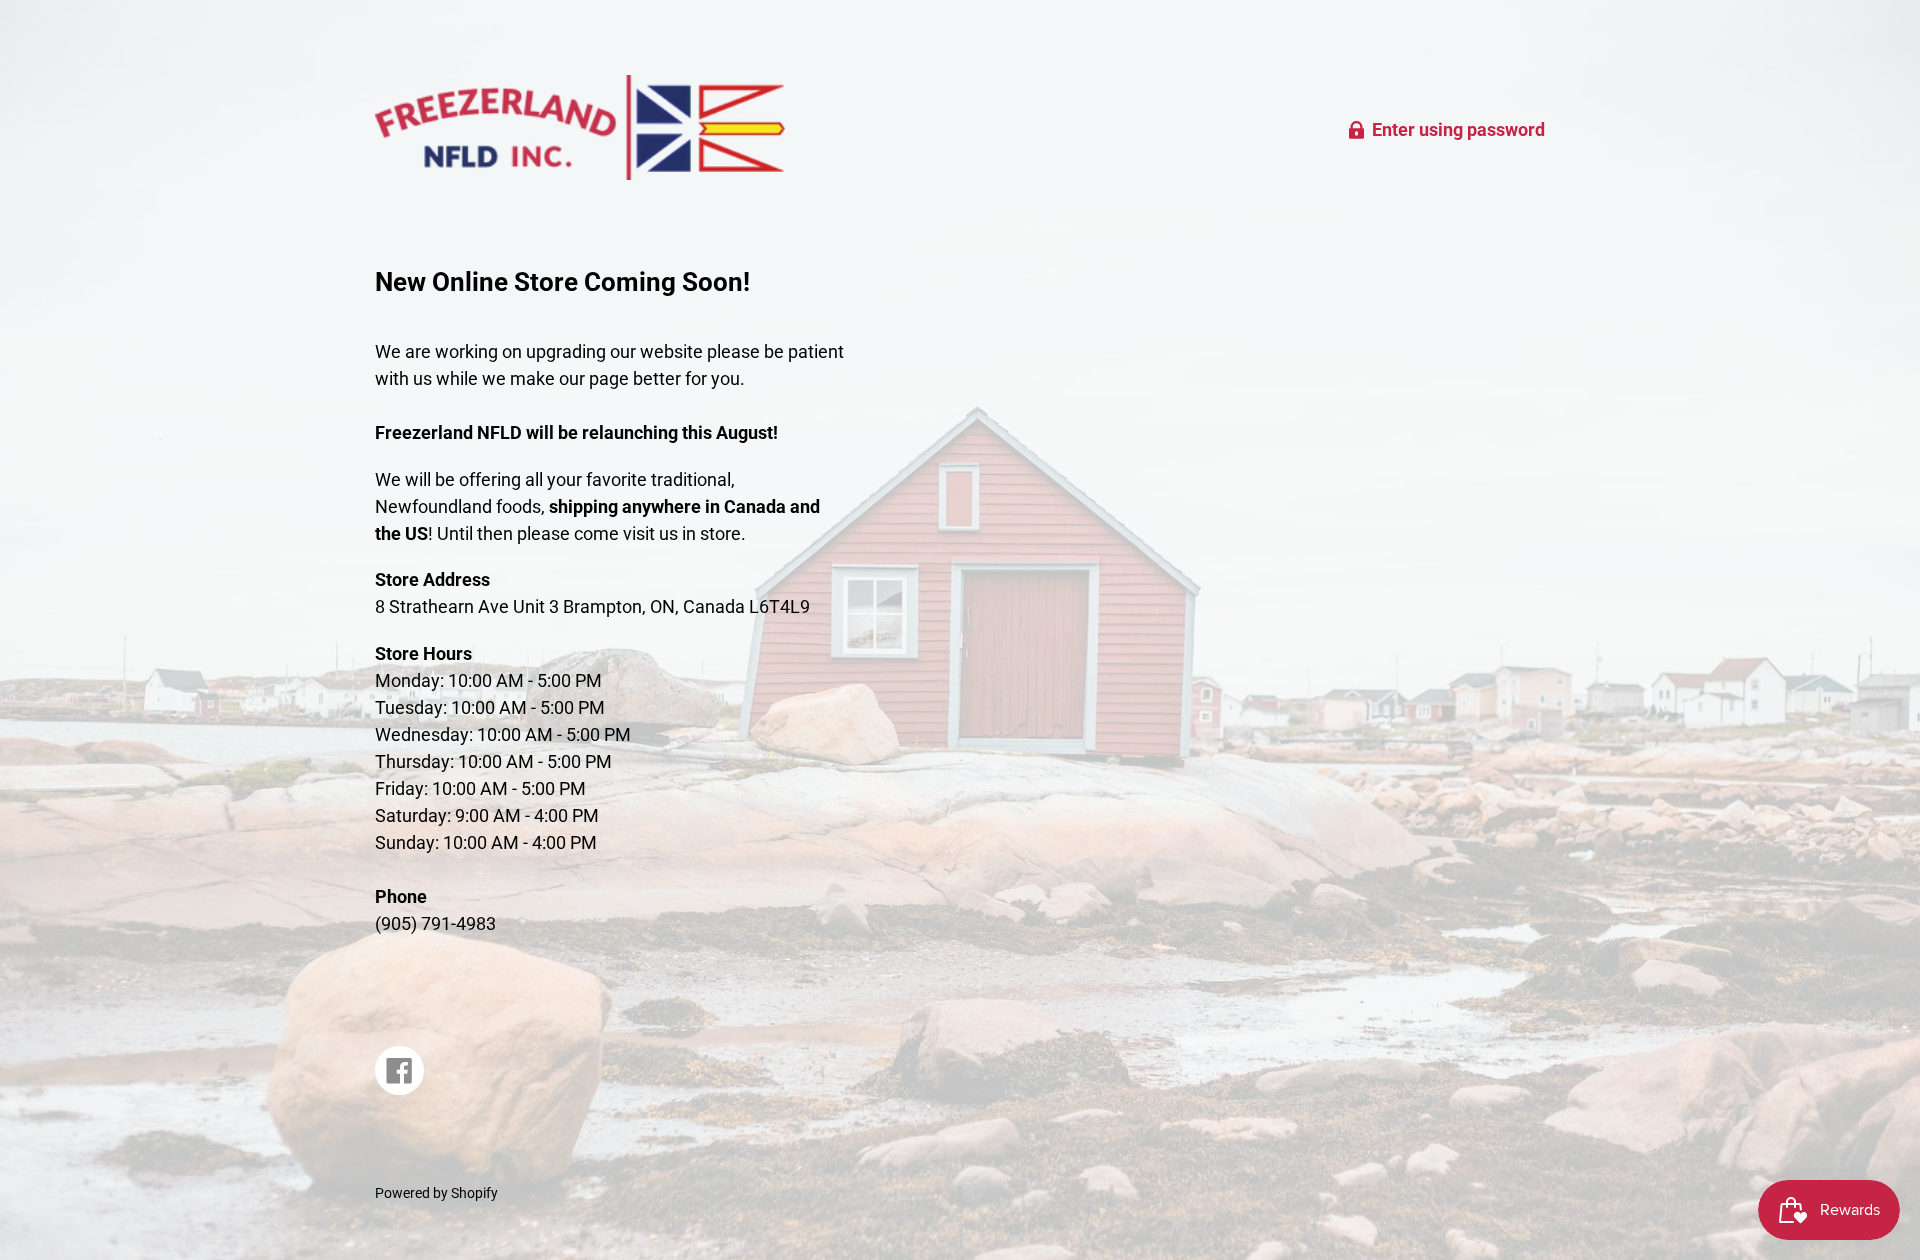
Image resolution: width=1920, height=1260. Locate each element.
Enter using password (1458, 129)
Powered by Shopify (436, 1193)
